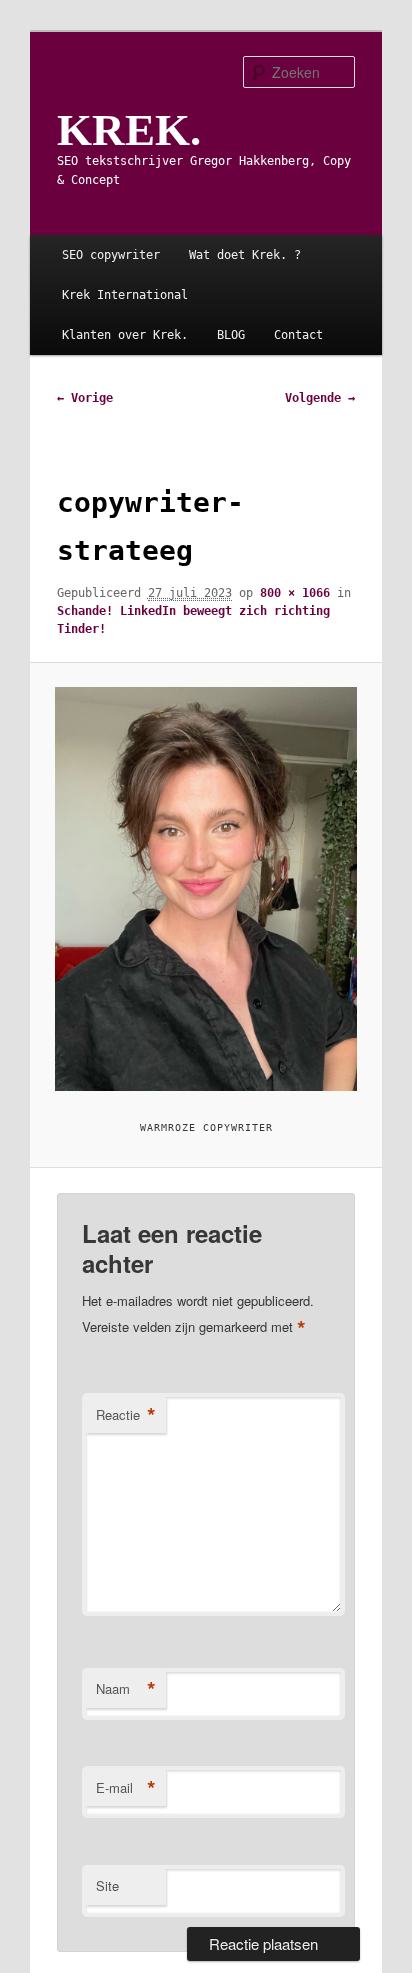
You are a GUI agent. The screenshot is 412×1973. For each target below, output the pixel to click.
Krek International (125, 295)
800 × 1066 (295, 593)
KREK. (129, 130)
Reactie (126, 1415)
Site (107, 1885)
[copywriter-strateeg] (206, 889)
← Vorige (85, 398)
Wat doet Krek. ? (245, 255)
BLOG (231, 335)
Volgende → (320, 398)
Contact (298, 335)
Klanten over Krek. (125, 335)
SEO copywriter (111, 255)
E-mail (126, 1788)
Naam (126, 1689)
